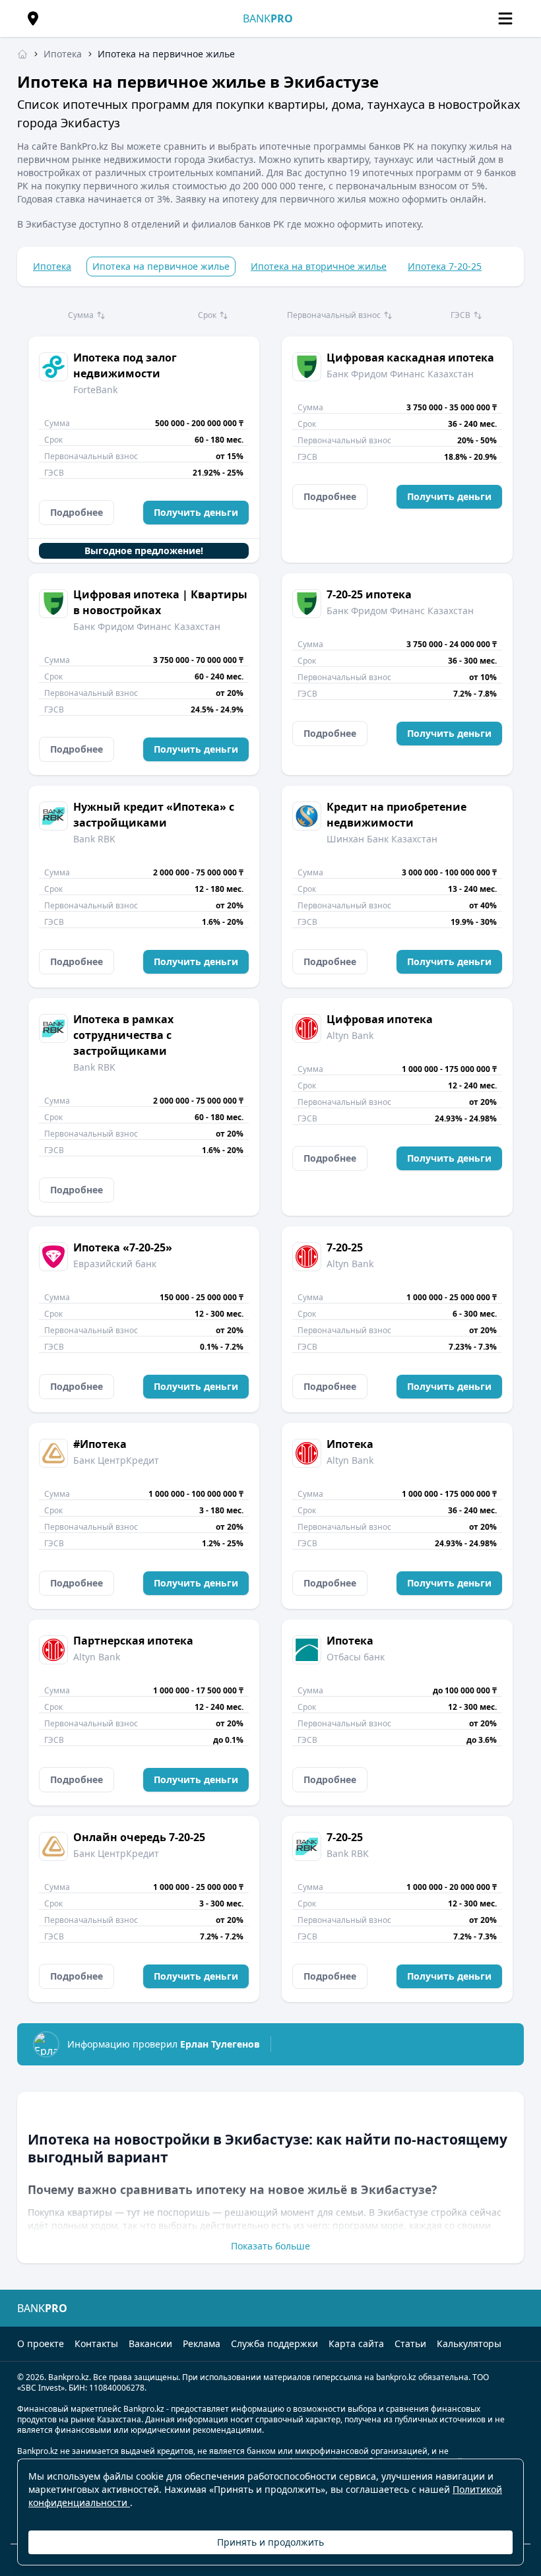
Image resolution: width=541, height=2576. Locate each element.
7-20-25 (345, 1247)
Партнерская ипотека (133, 1641)
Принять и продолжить (270, 2542)
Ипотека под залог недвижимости (125, 365)
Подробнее (77, 512)
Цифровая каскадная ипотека (410, 358)
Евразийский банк (115, 1264)
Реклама (202, 2343)
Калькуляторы (469, 2343)
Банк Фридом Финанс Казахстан (400, 374)
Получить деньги (196, 512)
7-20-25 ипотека (369, 594)
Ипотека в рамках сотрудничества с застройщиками (123, 1035)
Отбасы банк (356, 1657)
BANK (268, 18)
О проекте (41, 2343)
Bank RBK (94, 839)
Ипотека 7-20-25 (445, 266)
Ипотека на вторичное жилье (319, 266)
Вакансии (150, 2343)
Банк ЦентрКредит (116, 1460)
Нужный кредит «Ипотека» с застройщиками (154, 815)
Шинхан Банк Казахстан (382, 839)
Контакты (96, 2343)
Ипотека (52, 266)
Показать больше (270, 2246)
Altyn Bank (350, 1035)
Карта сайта (356, 2343)
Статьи (410, 2343)
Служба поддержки (274, 2343)
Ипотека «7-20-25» (123, 1247)
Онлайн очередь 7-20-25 (139, 1837)
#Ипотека (100, 1444)
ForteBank (95, 390)
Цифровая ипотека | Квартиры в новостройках (160, 602)
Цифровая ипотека (380, 1019)
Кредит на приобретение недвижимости (397, 815)
